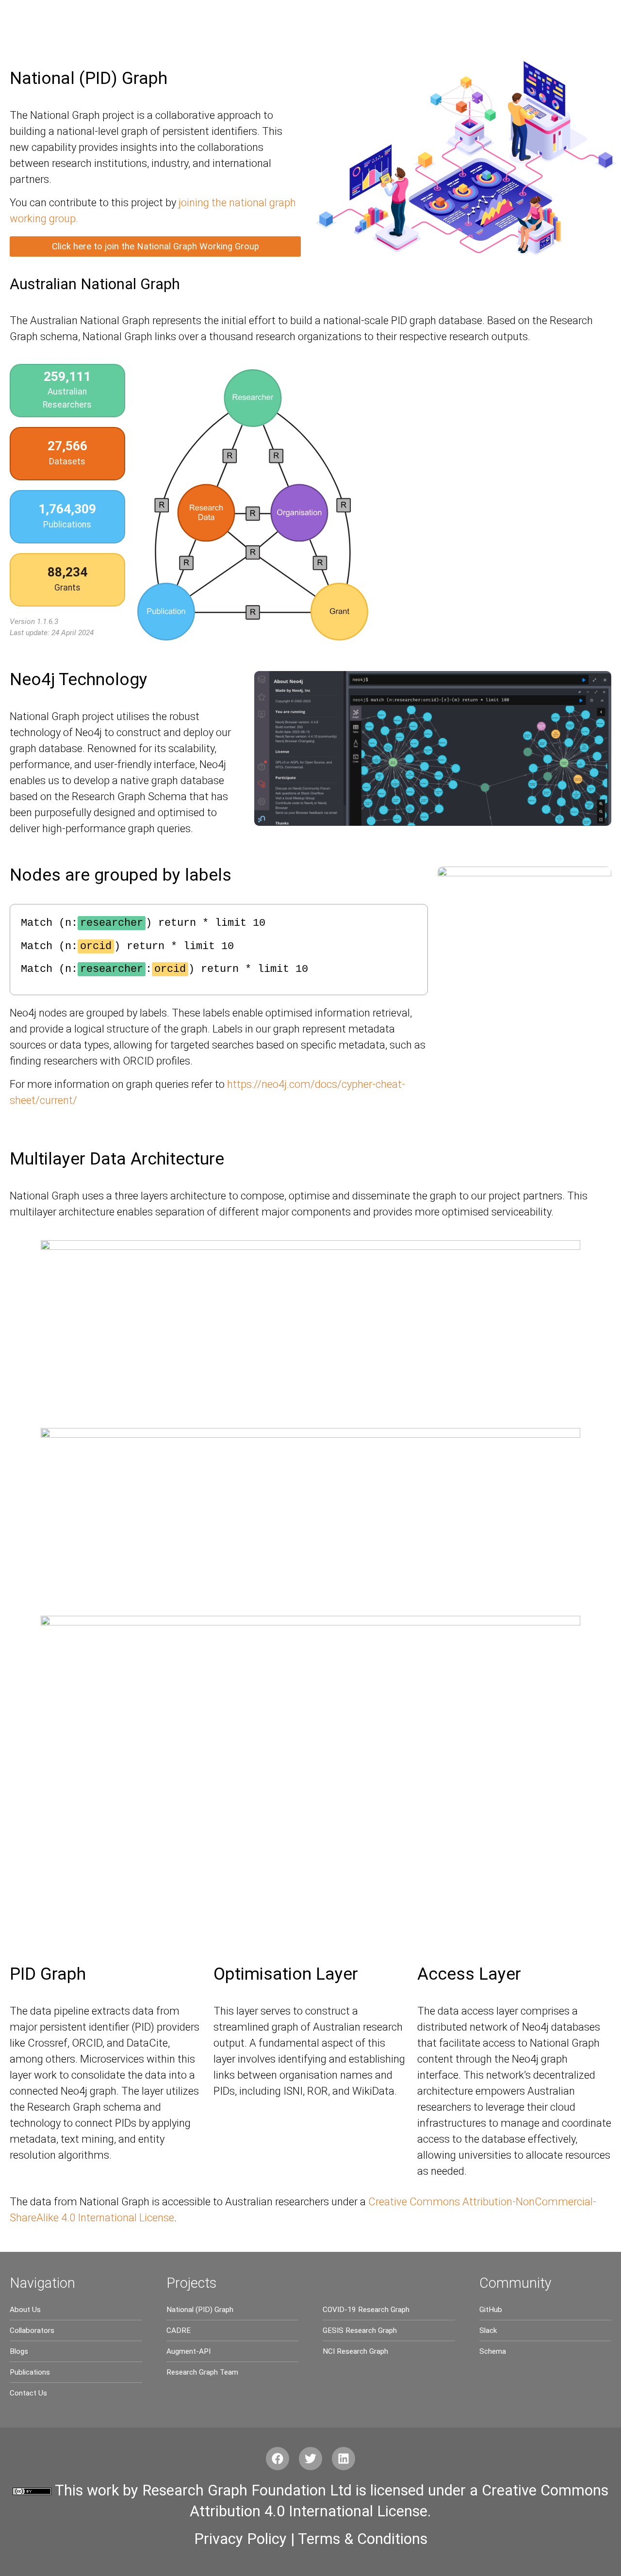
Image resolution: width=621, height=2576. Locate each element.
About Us (25, 2310)
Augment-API (188, 2351)
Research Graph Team (202, 2372)
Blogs (19, 2351)
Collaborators (32, 2330)
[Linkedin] (343, 2459)
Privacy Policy (240, 2539)
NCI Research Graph (355, 2351)
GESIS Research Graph (360, 2330)
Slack (488, 2330)
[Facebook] (278, 2459)
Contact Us (28, 2393)
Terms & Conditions (363, 2539)
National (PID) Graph (200, 2310)
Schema (493, 2351)
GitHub (491, 2310)
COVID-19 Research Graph (366, 2310)
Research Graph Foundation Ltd (247, 2490)
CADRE (179, 2330)
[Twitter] (310, 2459)
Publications (30, 2372)
